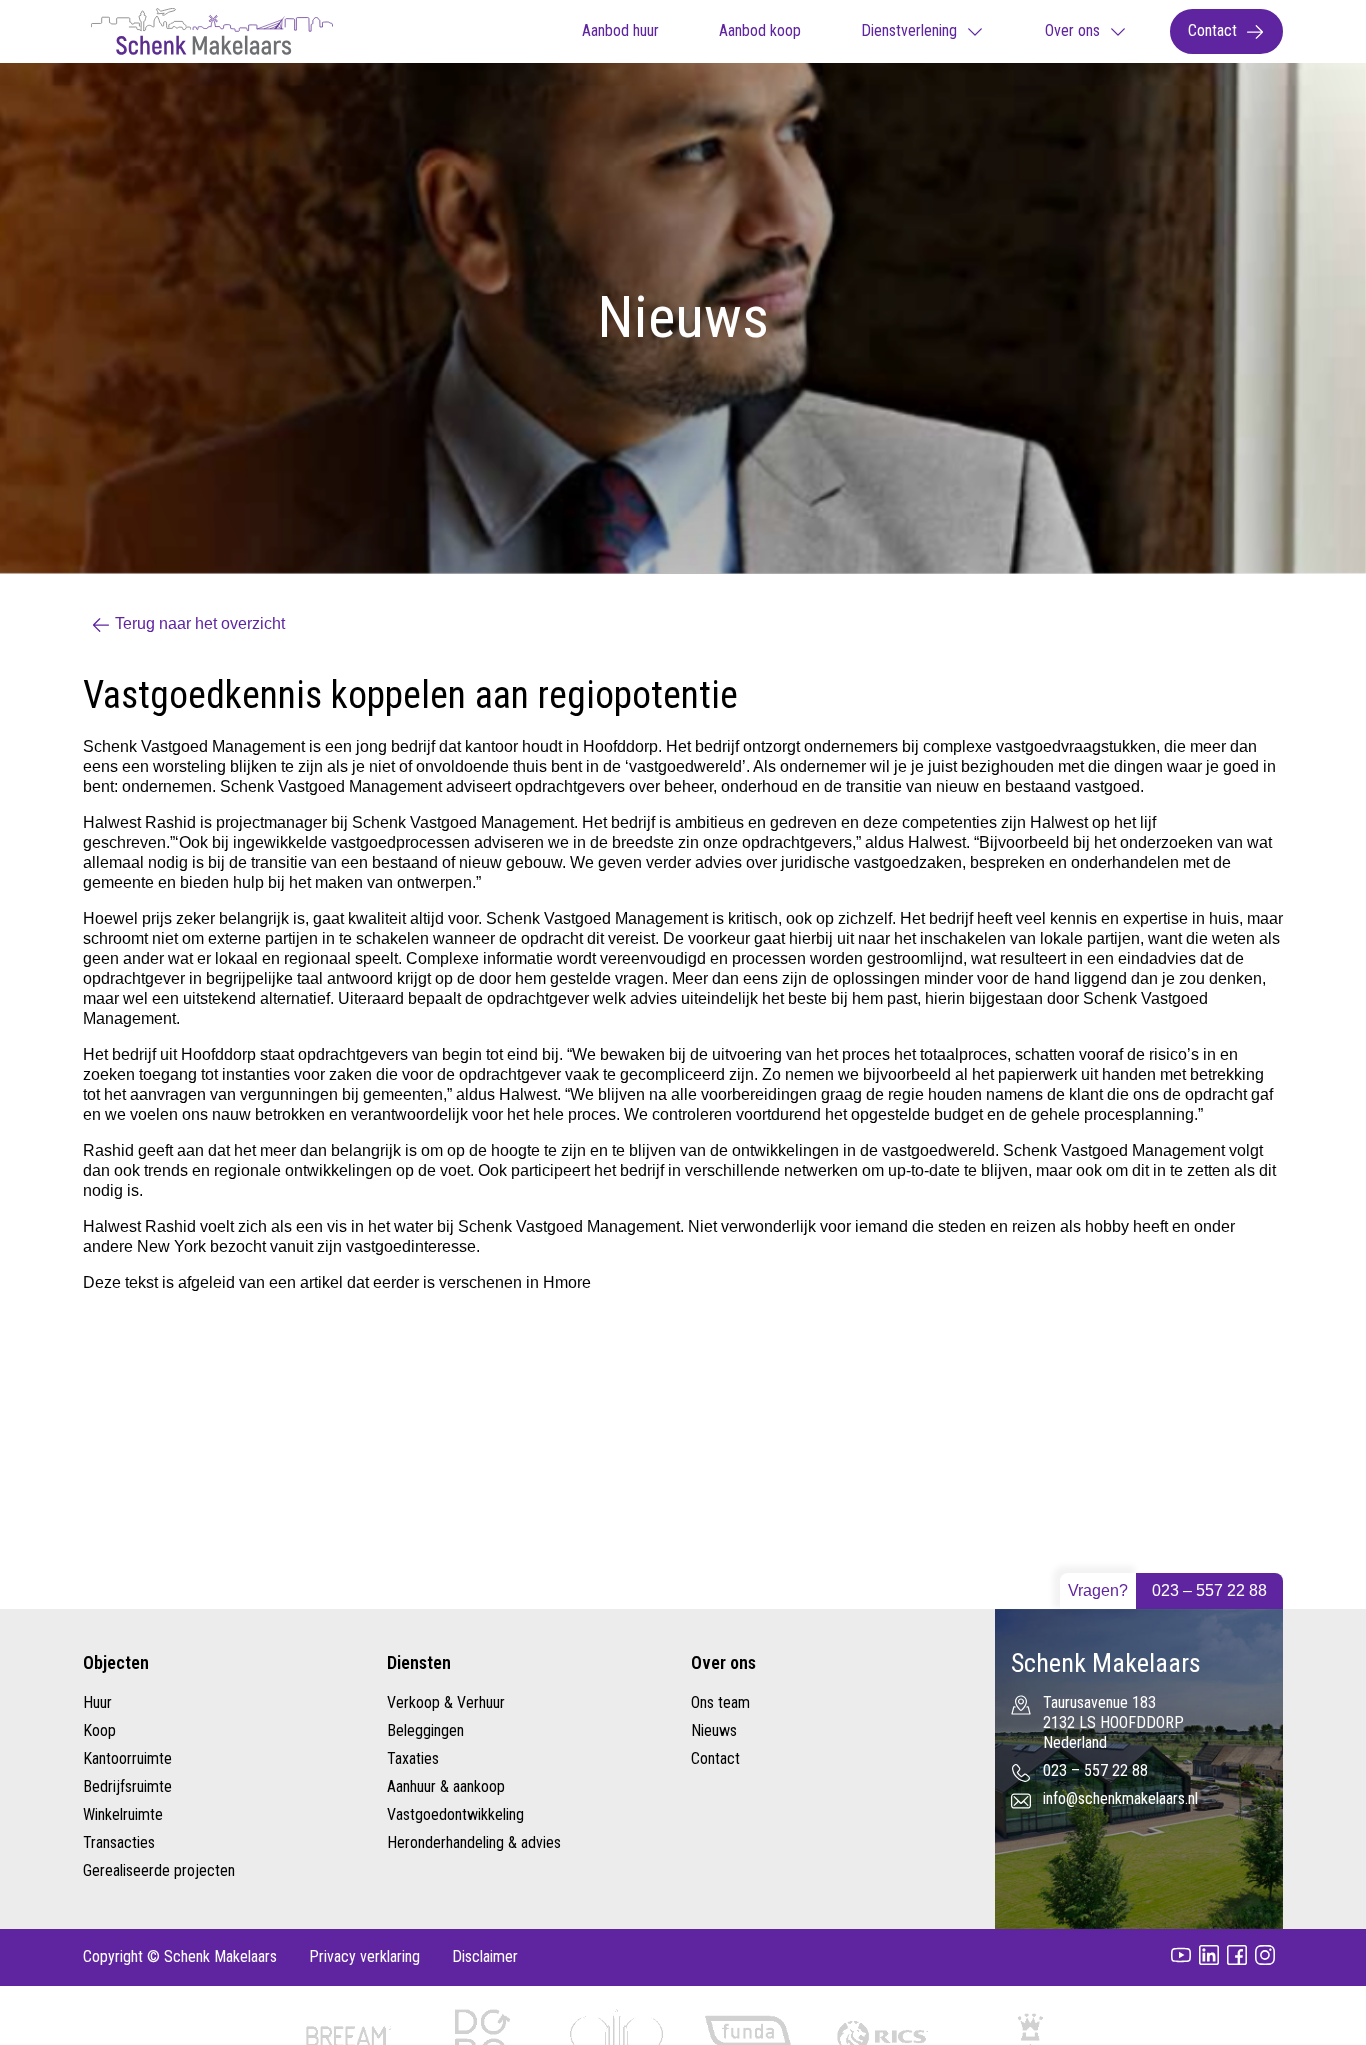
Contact (1212, 30)
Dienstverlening (909, 30)
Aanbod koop (760, 30)
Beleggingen (425, 1730)
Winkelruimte (123, 1814)
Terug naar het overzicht (200, 623)
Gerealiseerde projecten (159, 1870)
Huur (97, 1702)
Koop (99, 1730)
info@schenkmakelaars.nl (1120, 1798)
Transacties (119, 1842)
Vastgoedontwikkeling (455, 1814)
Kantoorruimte (127, 1758)
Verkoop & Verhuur (446, 1702)
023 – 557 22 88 (1209, 1590)
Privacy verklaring (364, 1956)
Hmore (567, 1282)
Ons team (720, 1702)
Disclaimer (485, 1956)
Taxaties (413, 1758)
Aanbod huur (620, 30)
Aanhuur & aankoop (446, 1786)
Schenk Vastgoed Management (463, 822)
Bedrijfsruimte (127, 1786)
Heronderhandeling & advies (474, 1842)
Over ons (1072, 30)
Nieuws (714, 1730)
